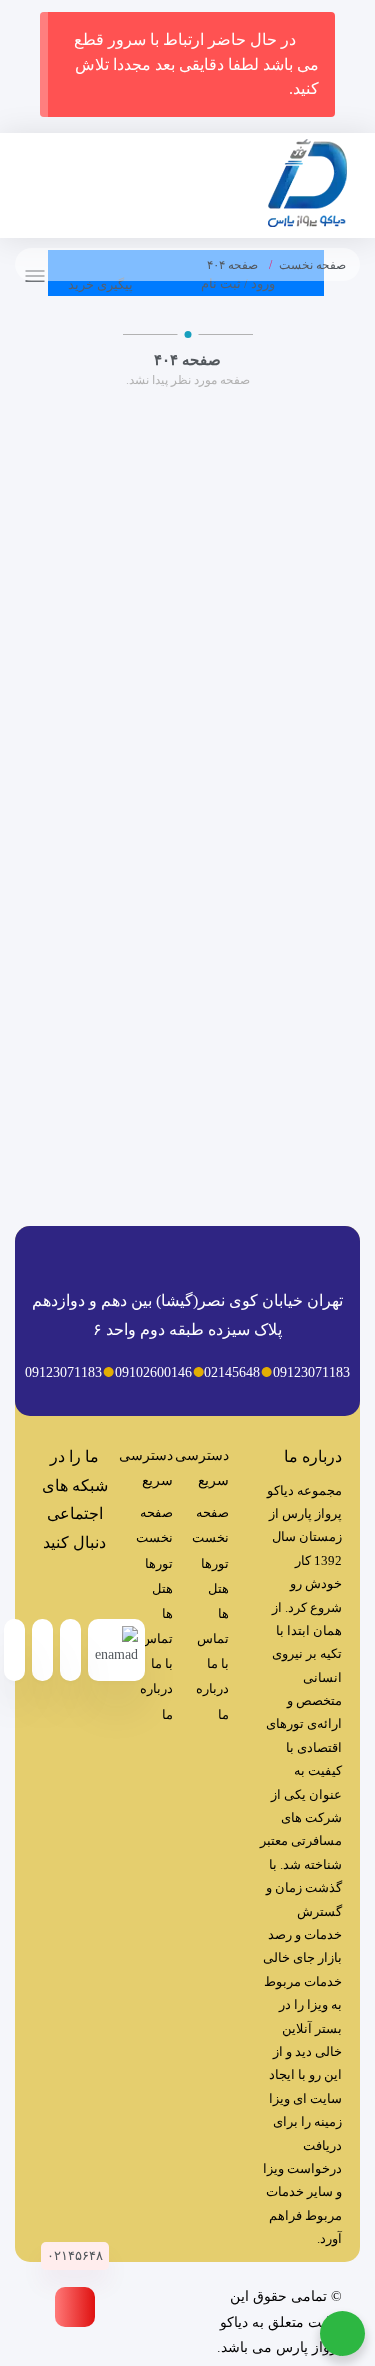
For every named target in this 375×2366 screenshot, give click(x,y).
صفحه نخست (312, 265)
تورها (215, 1563)
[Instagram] (54, 1587)
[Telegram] (94, 1587)
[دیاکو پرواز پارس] (307, 187)
